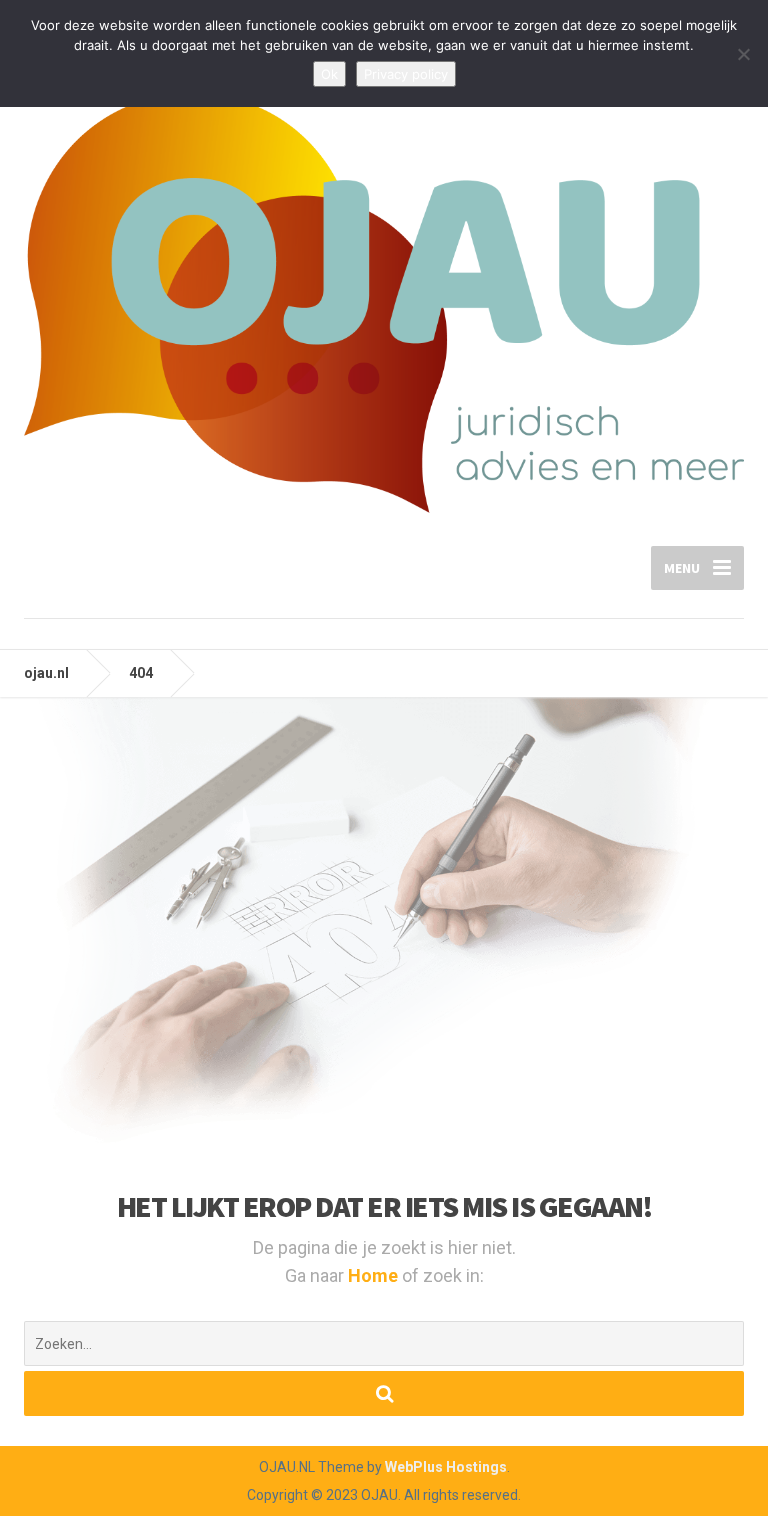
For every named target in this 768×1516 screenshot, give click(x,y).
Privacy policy (406, 74)
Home (375, 1275)
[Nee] (743, 54)
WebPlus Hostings (446, 1467)
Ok (329, 74)
